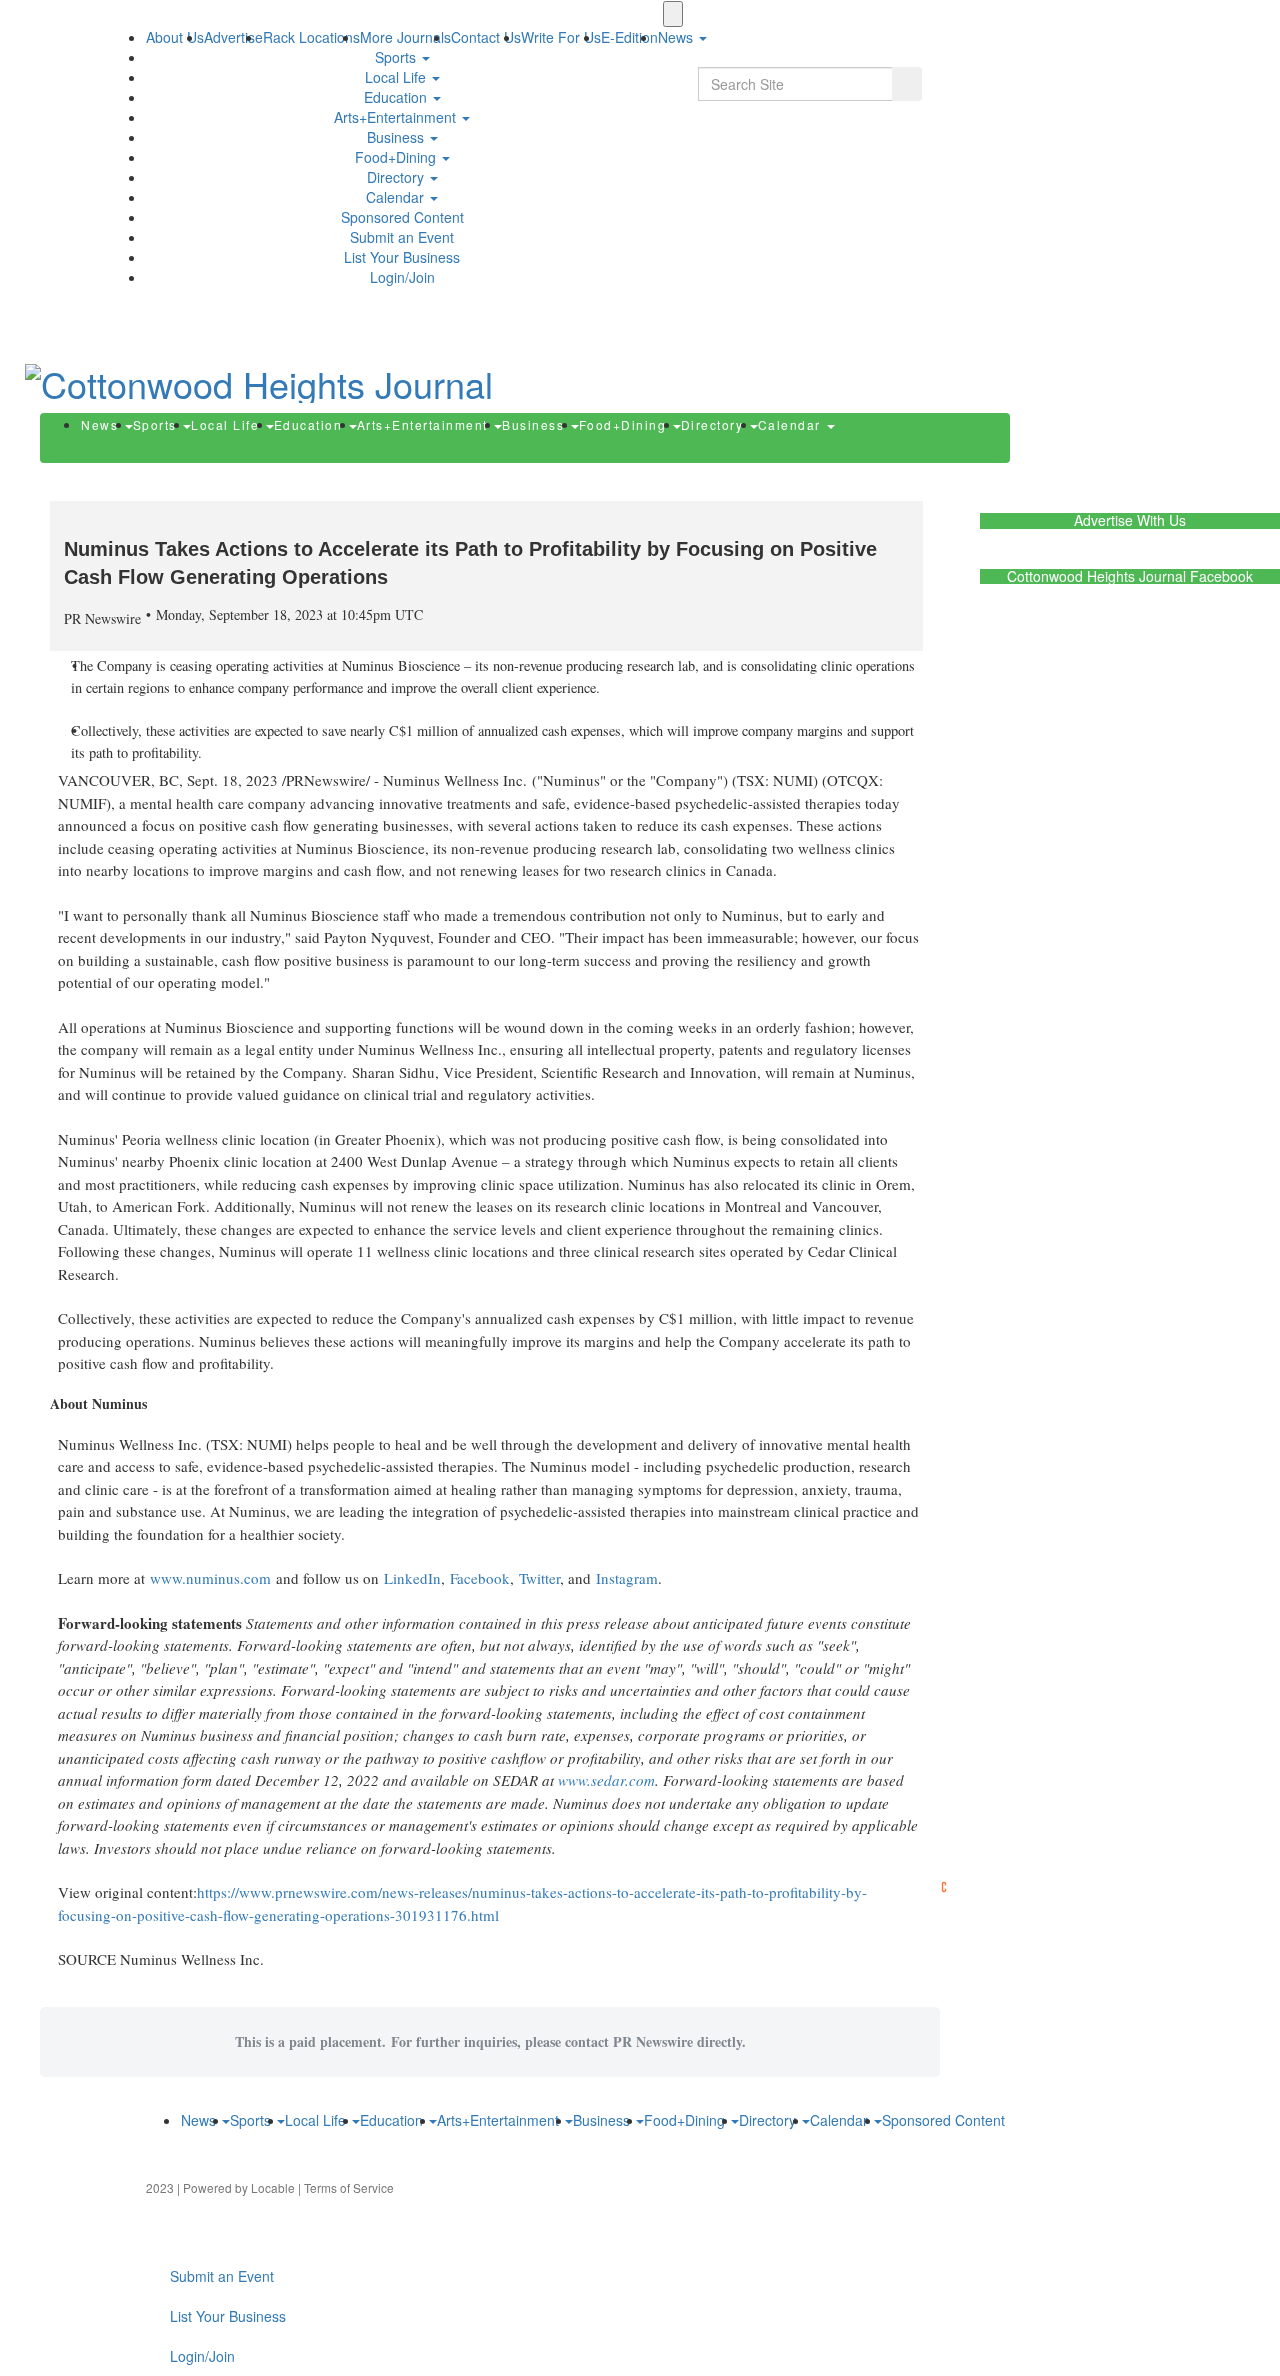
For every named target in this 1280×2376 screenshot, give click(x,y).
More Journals (405, 37)
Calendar (397, 197)
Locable (273, 2187)
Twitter (539, 1578)
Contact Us (486, 37)
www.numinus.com (210, 1578)
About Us (175, 37)
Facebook (480, 1578)
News (102, 424)
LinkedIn (412, 1578)
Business (397, 137)
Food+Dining (397, 157)
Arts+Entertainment (397, 117)
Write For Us (561, 37)
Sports (397, 57)
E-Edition (629, 37)
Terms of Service (349, 2187)
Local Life (397, 77)
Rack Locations (311, 37)
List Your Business (402, 257)
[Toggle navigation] (673, 14)
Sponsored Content (402, 217)
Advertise (233, 37)
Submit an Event (402, 237)
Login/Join (402, 277)
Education (397, 97)
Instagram (627, 1578)
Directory (397, 177)
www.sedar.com (606, 1780)
